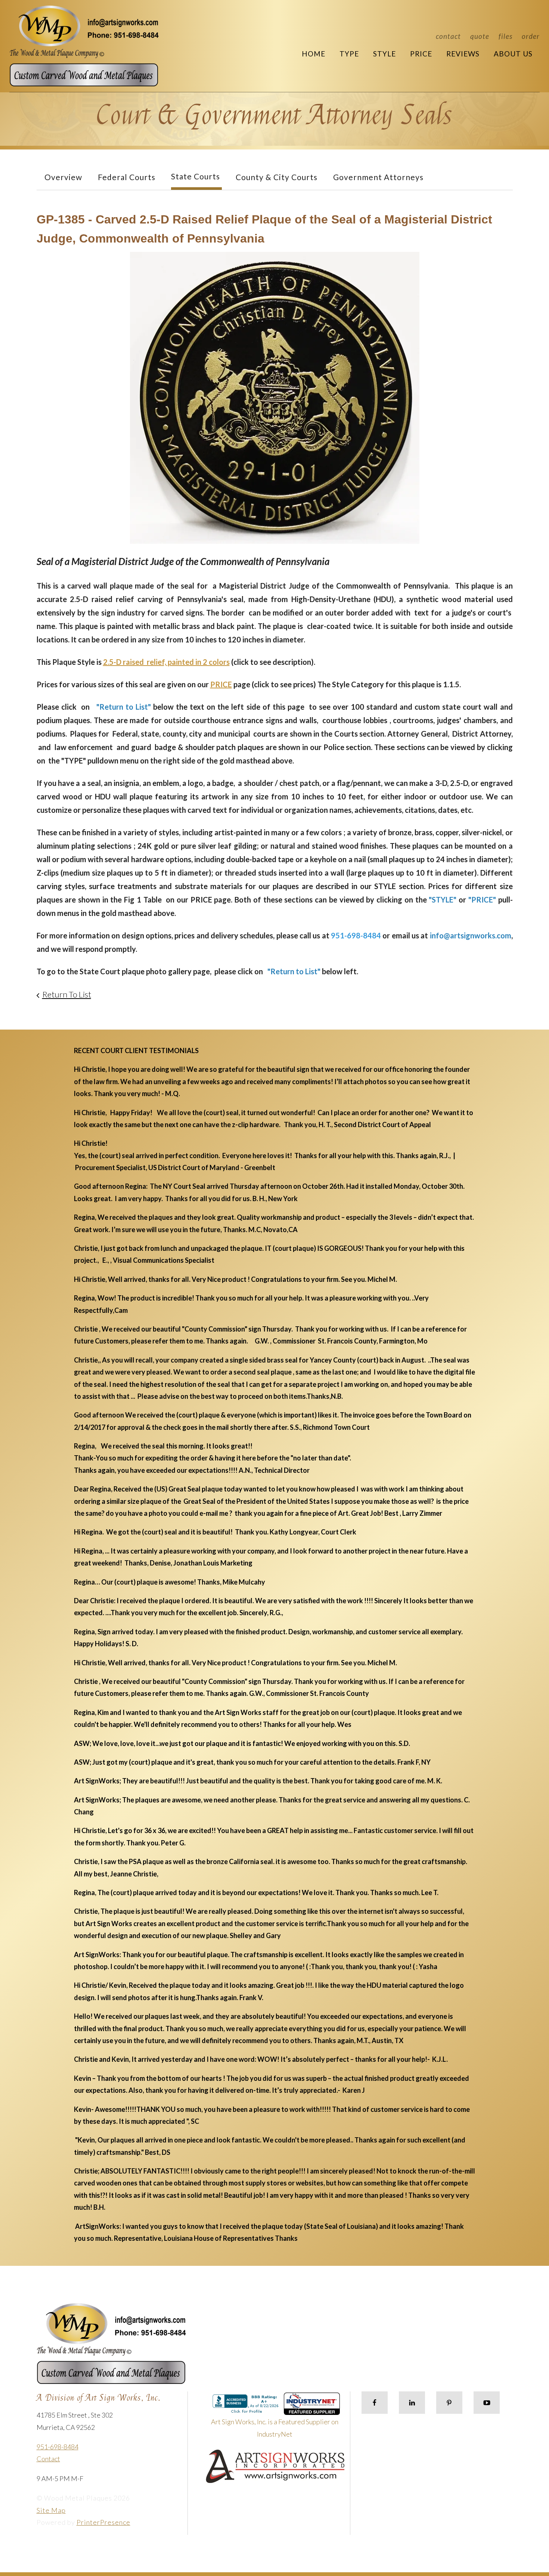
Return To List (67, 994)
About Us (513, 54)
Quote (480, 36)
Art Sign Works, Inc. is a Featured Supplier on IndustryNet (275, 2428)
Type (349, 54)
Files (505, 36)
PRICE (221, 684)
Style (384, 54)
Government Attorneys (378, 177)
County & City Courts (277, 177)
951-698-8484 (58, 2447)
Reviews (463, 54)
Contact (448, 36)
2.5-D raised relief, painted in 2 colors (166, 662)
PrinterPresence (103, 2522)
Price (421, 54)
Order (531, 36)
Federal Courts (127, 177)
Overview (63, 177)
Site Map (51, 2510)
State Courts (196, 176)
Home (314, 54)
